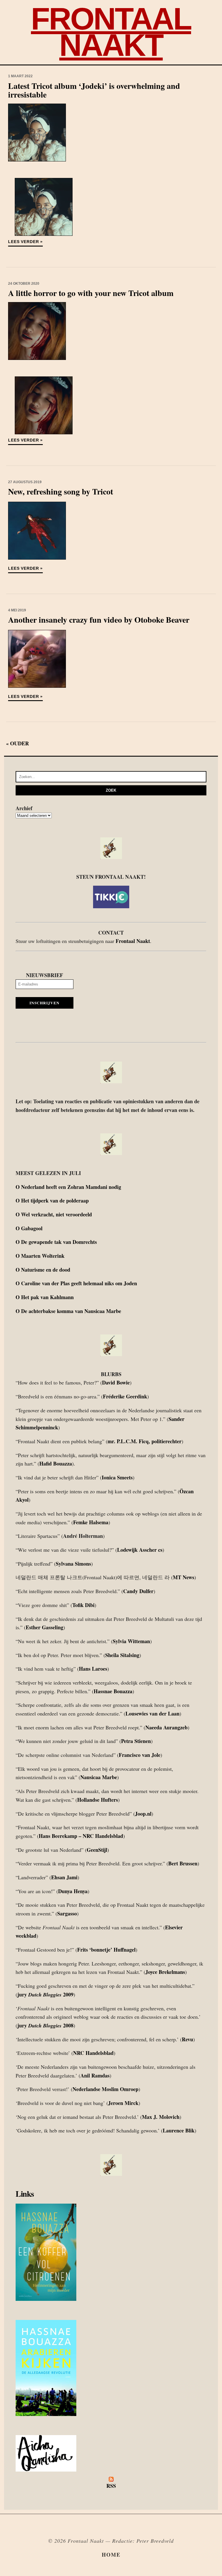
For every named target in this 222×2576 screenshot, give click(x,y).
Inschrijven (45, 1003)
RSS (111, 2486)
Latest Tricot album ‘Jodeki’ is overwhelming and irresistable (94, 90)
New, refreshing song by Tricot (61, 491)
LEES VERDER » (25, 242)
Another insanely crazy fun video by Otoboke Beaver (99, 620)
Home (111, 2555)
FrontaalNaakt (111, 32)
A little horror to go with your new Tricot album (91, 293)
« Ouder (17, 743)
